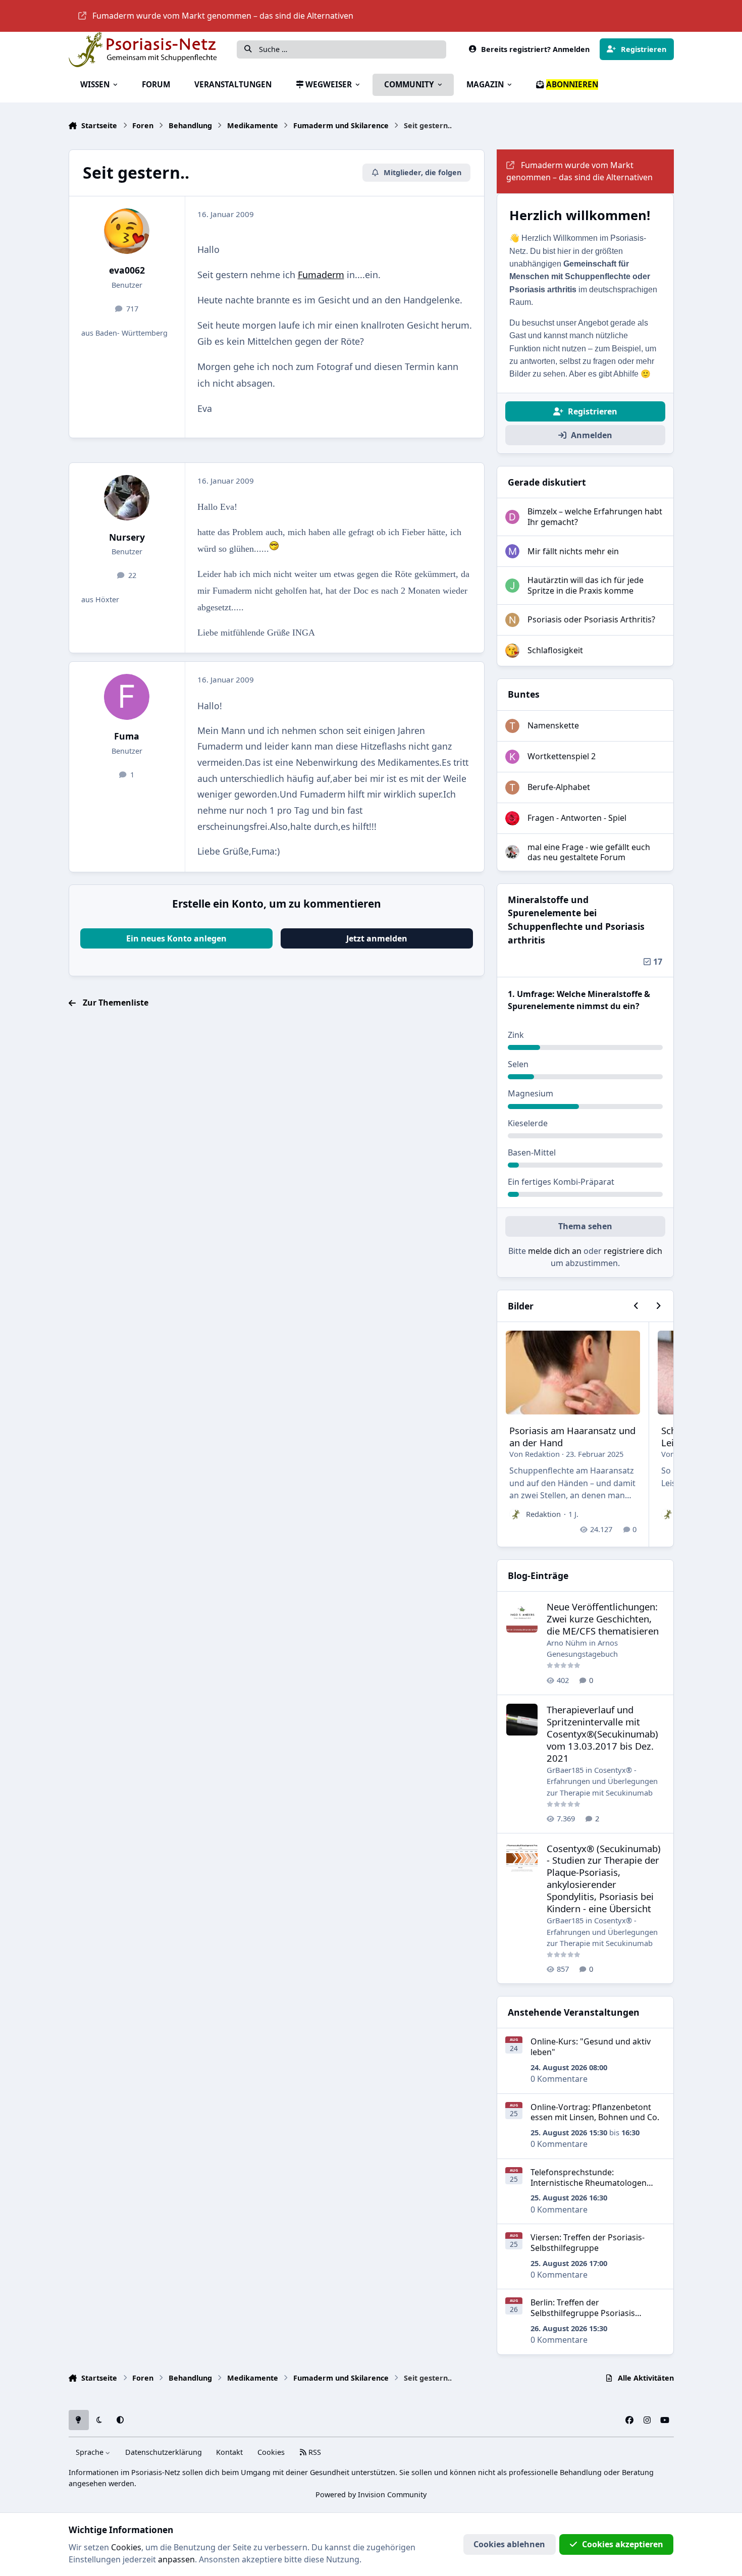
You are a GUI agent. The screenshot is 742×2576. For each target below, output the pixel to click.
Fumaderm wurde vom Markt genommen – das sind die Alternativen (223, 16)
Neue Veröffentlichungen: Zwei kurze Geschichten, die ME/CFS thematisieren (603, 1619)
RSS (314, 2452)
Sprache (91, 2452)
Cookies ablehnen (509, 2544)
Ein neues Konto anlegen (176, 938)
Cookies (271, 2452)
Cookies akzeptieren (623, 2544)
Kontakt (229, 2452)
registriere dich (633, 1251)
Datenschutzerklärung (164, 2452)
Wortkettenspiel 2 (562, 756)
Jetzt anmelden (377, 938)
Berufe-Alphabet (559, 787)
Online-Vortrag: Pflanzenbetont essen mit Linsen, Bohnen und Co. (595, 2112)
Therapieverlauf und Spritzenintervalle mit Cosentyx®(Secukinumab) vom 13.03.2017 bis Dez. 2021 (602, 1734)
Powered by (371, 2494)
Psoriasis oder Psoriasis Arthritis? (591, 619)
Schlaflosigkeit (555, 650)
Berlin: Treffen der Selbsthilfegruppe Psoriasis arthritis (583, 2313)
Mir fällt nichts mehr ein (573, 551)
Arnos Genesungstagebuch (582, 1648)
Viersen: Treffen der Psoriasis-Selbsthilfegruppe (588, 2243)
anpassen (176, 2559)
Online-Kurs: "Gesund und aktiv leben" (591, 2047)
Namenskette (553, 725)
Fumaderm (321, 275)
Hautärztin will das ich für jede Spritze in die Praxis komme (586, 585)
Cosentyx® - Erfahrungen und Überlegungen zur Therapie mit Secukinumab (602, 1781)
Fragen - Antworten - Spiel (577, 818)
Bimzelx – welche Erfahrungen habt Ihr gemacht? (595, 517)
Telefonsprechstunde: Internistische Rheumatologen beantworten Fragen (589, 2183)
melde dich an (555, 1251)
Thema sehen (585, 1226)
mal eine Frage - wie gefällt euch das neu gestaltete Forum (589, 852)
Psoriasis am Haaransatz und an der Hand (572, 1436)
